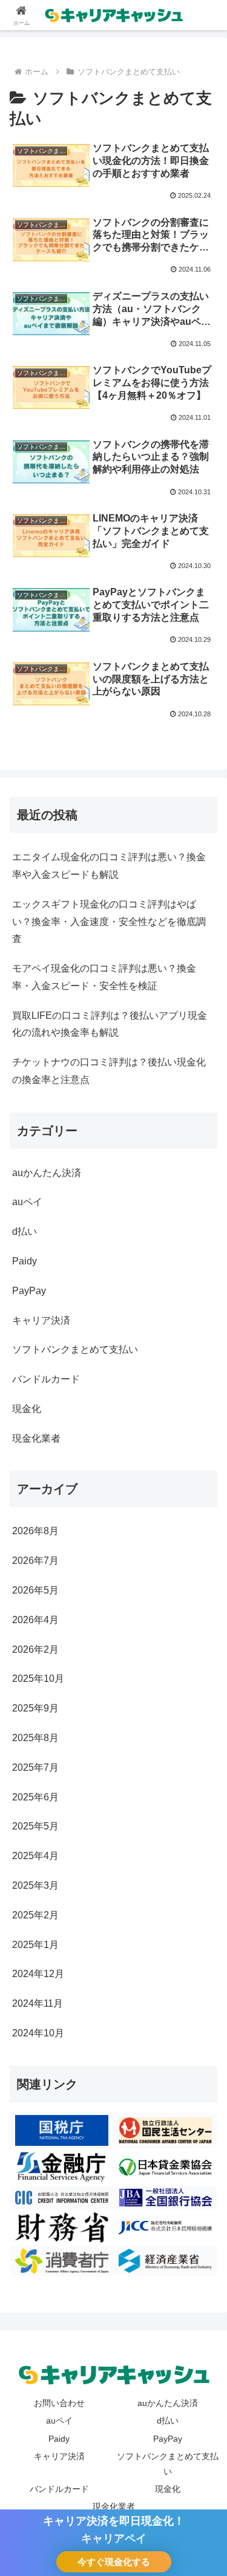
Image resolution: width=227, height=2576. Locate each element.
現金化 (168, 2489)
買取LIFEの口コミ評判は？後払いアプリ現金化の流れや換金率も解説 (110, 1024)
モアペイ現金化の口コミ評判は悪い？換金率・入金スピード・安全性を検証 (104, 977)
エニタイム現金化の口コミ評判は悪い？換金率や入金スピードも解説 (109, 866)
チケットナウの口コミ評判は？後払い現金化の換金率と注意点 (109, 1071)
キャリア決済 (59, 2456)
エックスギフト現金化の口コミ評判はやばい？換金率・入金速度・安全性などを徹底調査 (109, 922)
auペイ (59, 2421)
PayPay (168, 2439)
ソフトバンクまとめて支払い (168, 2464)
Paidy (59, 2439)
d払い (168, 2421)
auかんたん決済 (168, 2403)
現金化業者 (114, 2506)
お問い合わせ (59, 2403)
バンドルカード (59, 2489)
